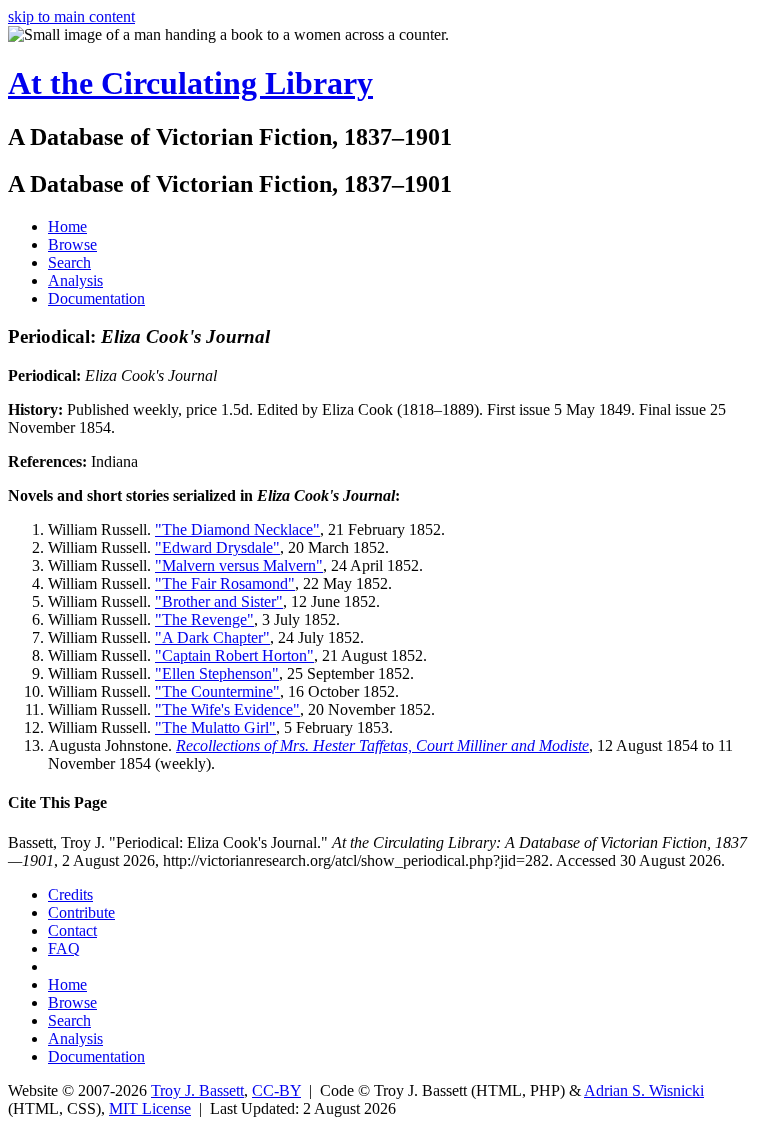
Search (69, 262)
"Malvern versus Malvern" (239, 565)
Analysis (75, 280)
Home (67, 226)
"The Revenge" (204, 619)
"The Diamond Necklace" (237, 529)
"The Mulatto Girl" (215, 727)
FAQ (64, 948)
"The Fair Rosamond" (225, 583)
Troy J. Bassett (197, 1090)
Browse (72, 244)
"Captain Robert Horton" (234, 655)
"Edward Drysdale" (217, 547)
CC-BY (276, 1090)
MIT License (150, 1108)
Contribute (81, 912)
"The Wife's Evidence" (227, 709)
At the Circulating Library (190, 83)
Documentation (96, 298)
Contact (72, 930)
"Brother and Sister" (219, 601)
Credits (70, 894)
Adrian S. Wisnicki (644, 1090)
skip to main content (71, 16)
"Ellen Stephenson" (217, 673)
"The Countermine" (217, 691)
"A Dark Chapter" (212, 637)
